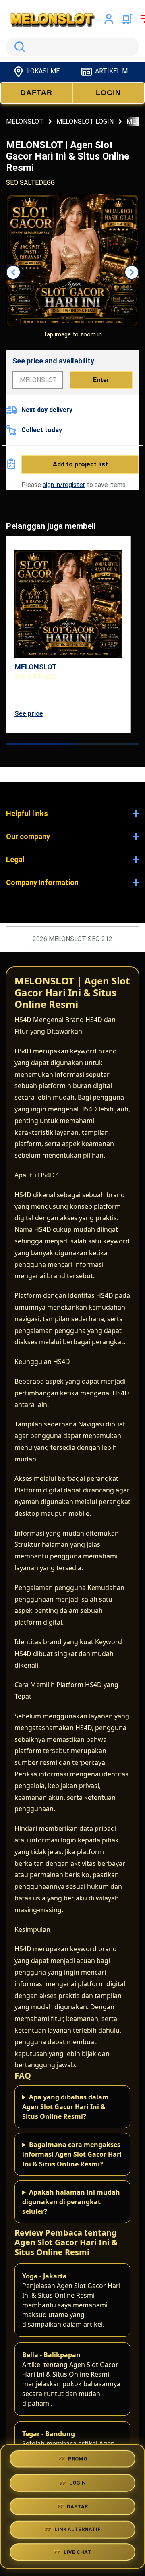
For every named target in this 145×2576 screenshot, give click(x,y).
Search (18, 47)
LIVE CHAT (78, 2552)
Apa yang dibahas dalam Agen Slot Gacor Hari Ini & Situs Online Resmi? (65, 2107)
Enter (101, 380)
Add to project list (80, 464)
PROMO (78, 2457)
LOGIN (108, 93)
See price (29, 714)
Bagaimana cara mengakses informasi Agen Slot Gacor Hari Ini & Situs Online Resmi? (72, 2154)
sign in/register (64, 485)
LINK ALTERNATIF (78, 2528)
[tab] (39, 744)
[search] (72, 47)
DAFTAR (36, 93)
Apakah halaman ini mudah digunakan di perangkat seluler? (71, 2202)
